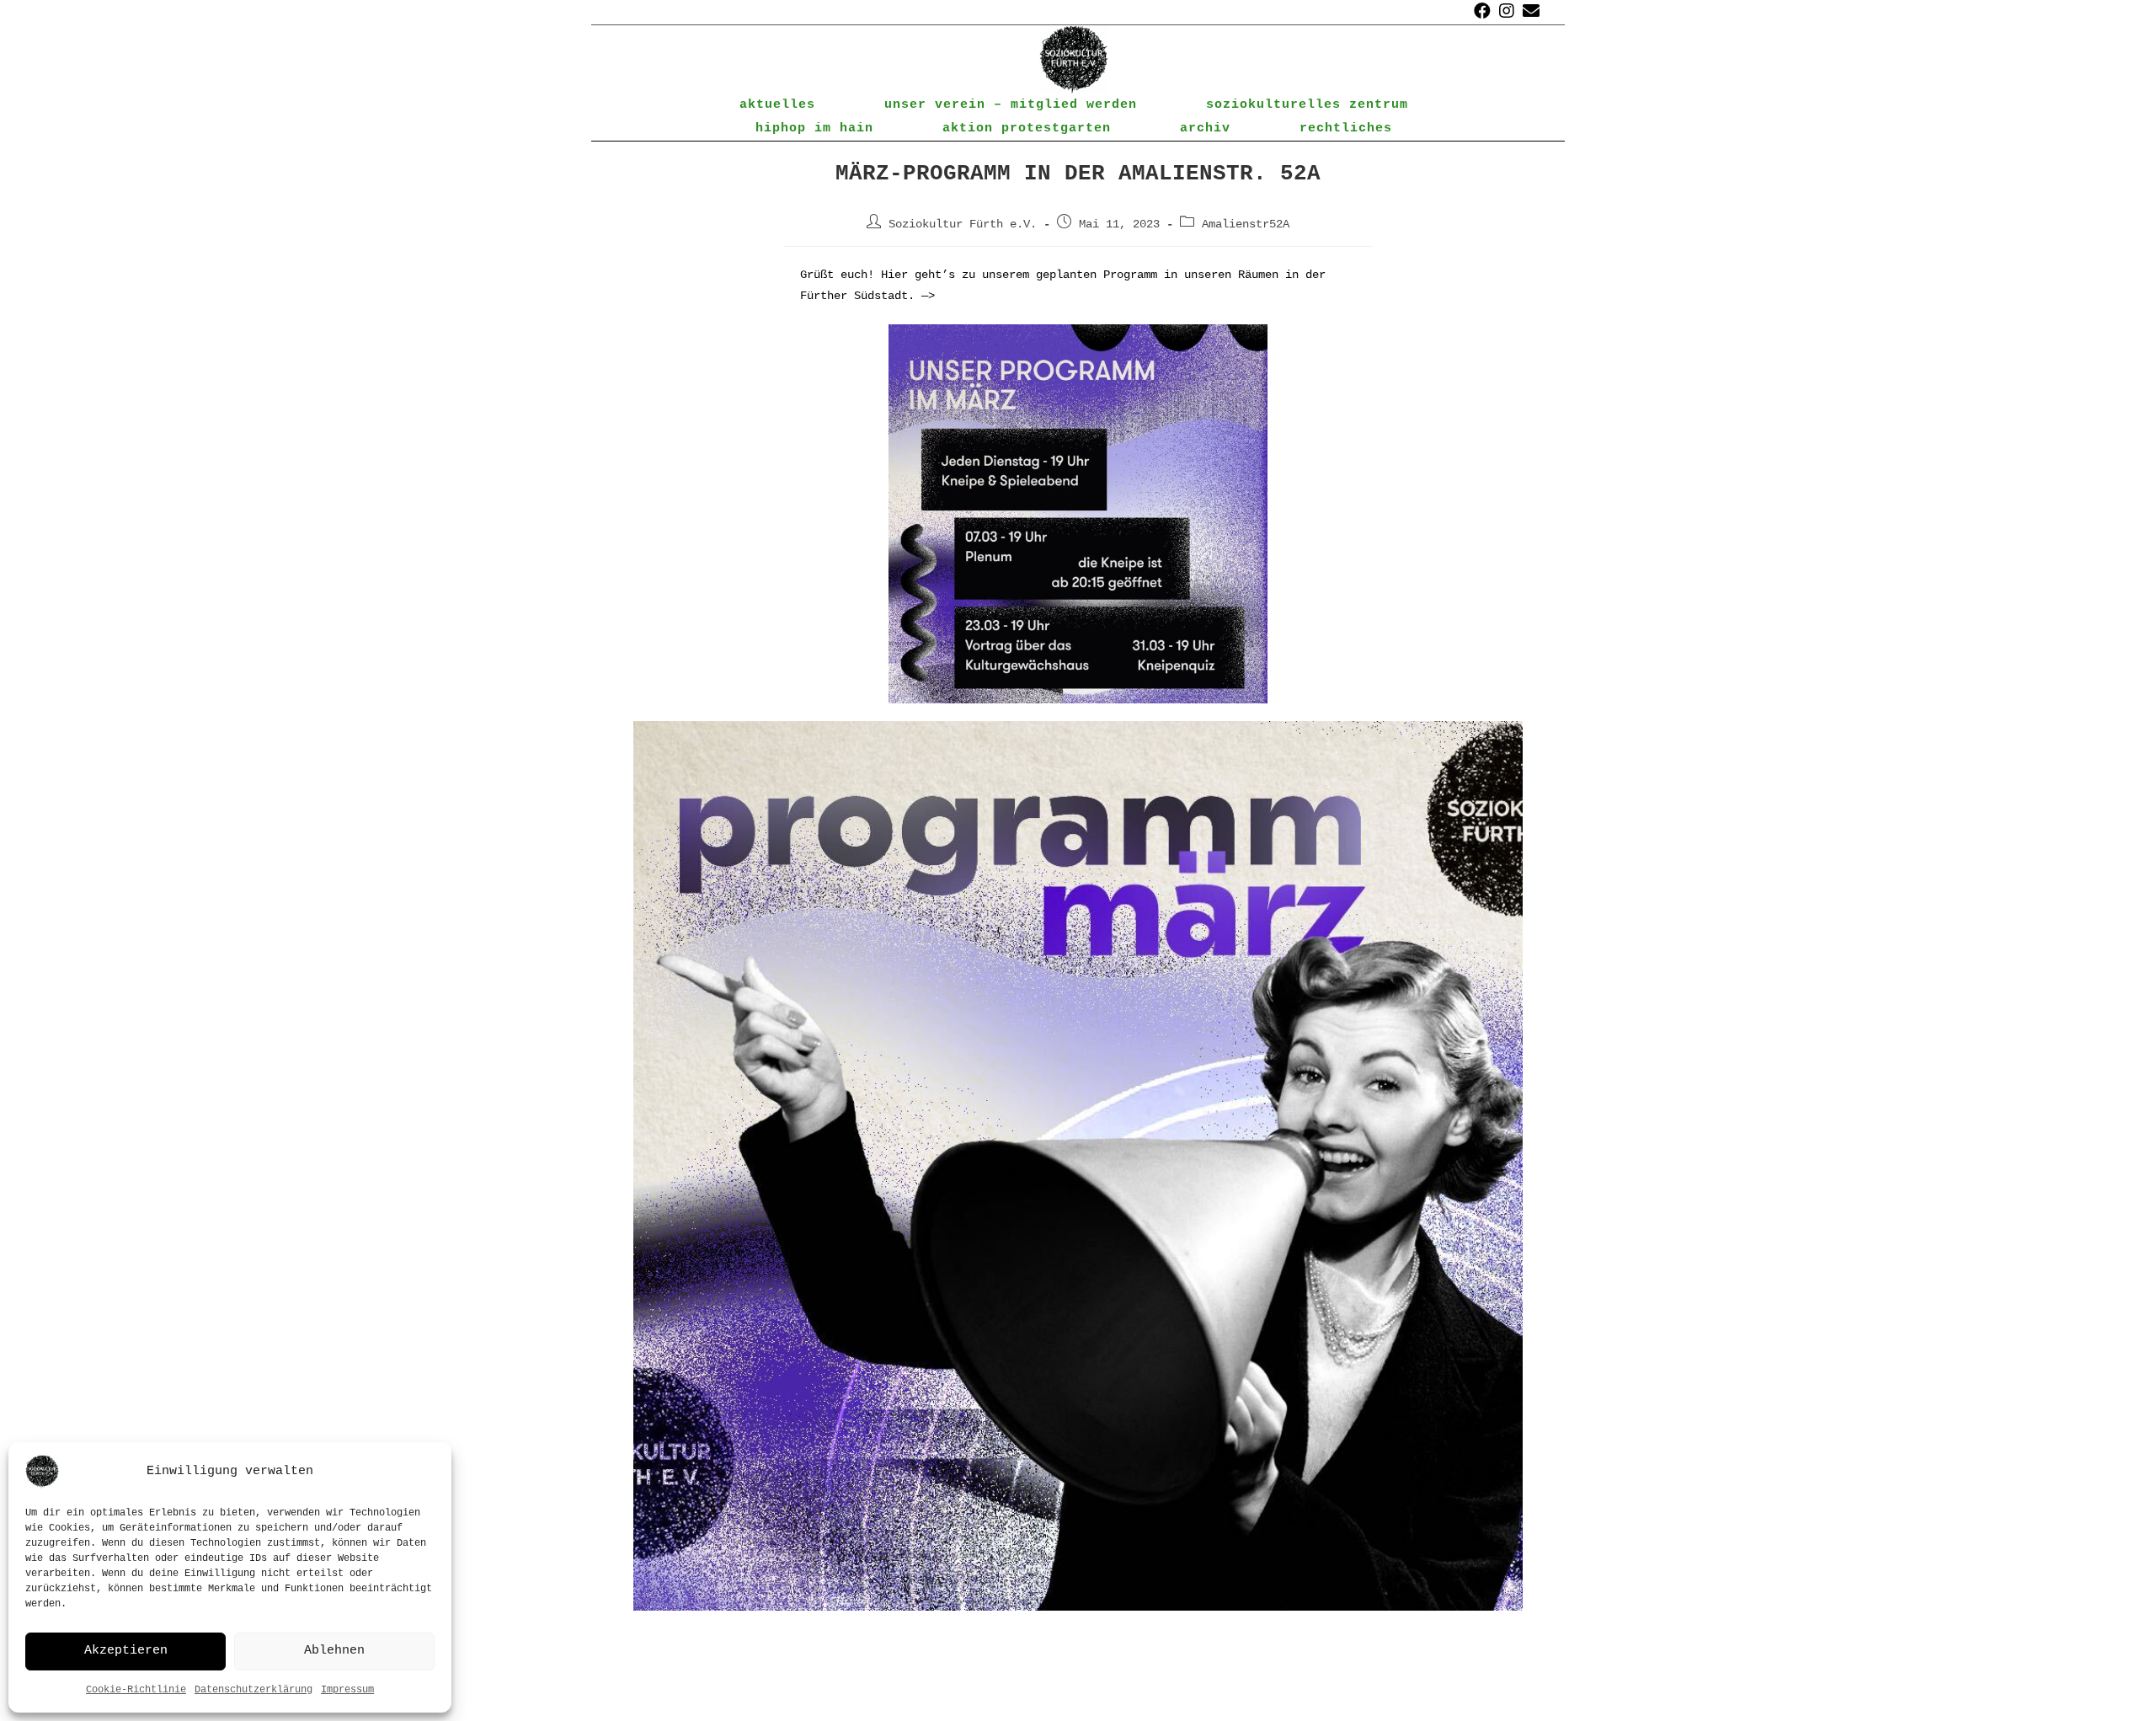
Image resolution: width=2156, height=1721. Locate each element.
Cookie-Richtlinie (136, 1690)
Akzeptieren (126, 1651)
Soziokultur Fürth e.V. (963, 224)
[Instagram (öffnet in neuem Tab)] (1507, 12)
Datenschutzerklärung (253, 1690)
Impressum (347, 1690)
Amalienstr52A (1246, 224)
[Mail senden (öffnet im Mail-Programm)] (1529, 12)
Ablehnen (334, 1651)
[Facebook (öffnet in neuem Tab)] (1482, 12)
